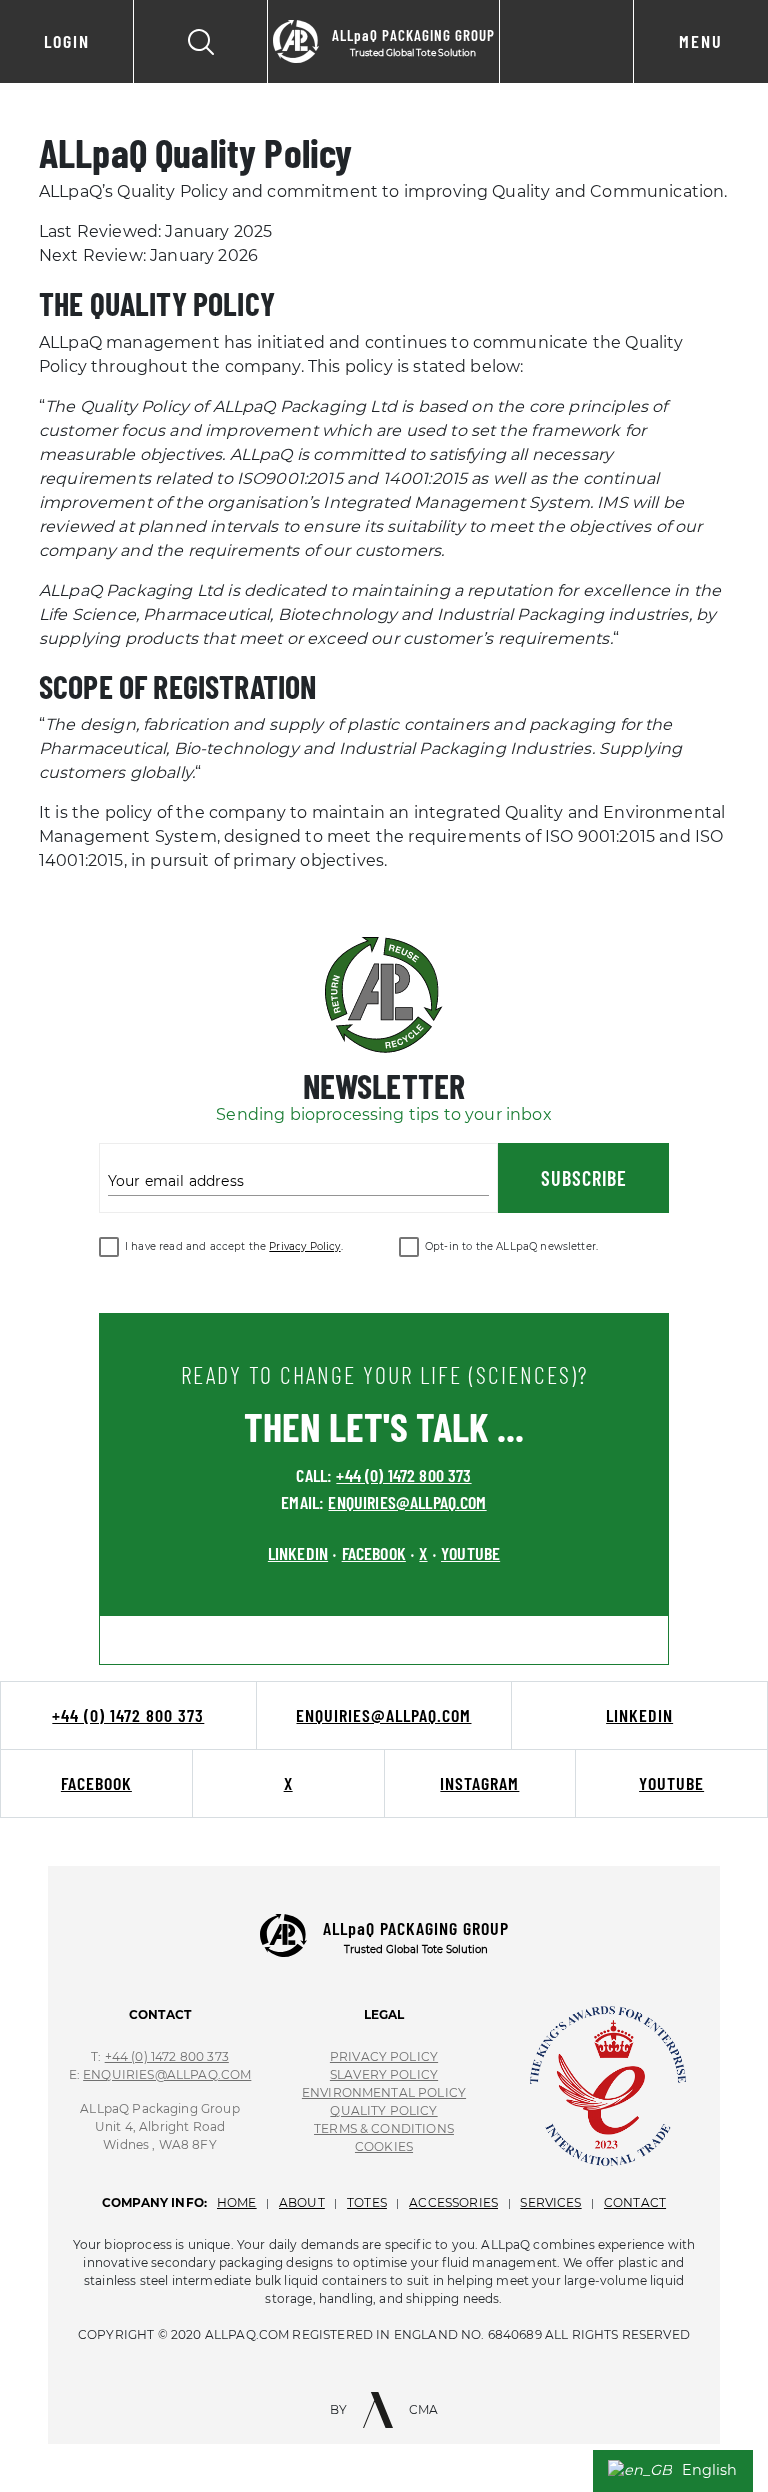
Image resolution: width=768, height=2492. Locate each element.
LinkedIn (639, 1715)
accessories (453, 2202)
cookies (384, 2146)
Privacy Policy (304, 1246)
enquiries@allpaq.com (407, 1502)
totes (367, 2202)
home (237, 2202)
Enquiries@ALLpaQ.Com (167, 2074)
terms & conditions (384, 2128)
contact (635, 2202)
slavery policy (384, 2074)
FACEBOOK (374, 1553)
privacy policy (384, 2056)
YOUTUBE (470, 1553)
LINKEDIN (298, 1553)
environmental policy (384, 2092)
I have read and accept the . (234, 1246)
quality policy (383, 2110)
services (550, 2202)
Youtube (671, 1783)
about (302, 2202)
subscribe (584, 1178)
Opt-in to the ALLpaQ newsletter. (511, 1246)
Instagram (479, 1783)
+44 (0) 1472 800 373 (403, 1475)
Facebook (96, 1783)
